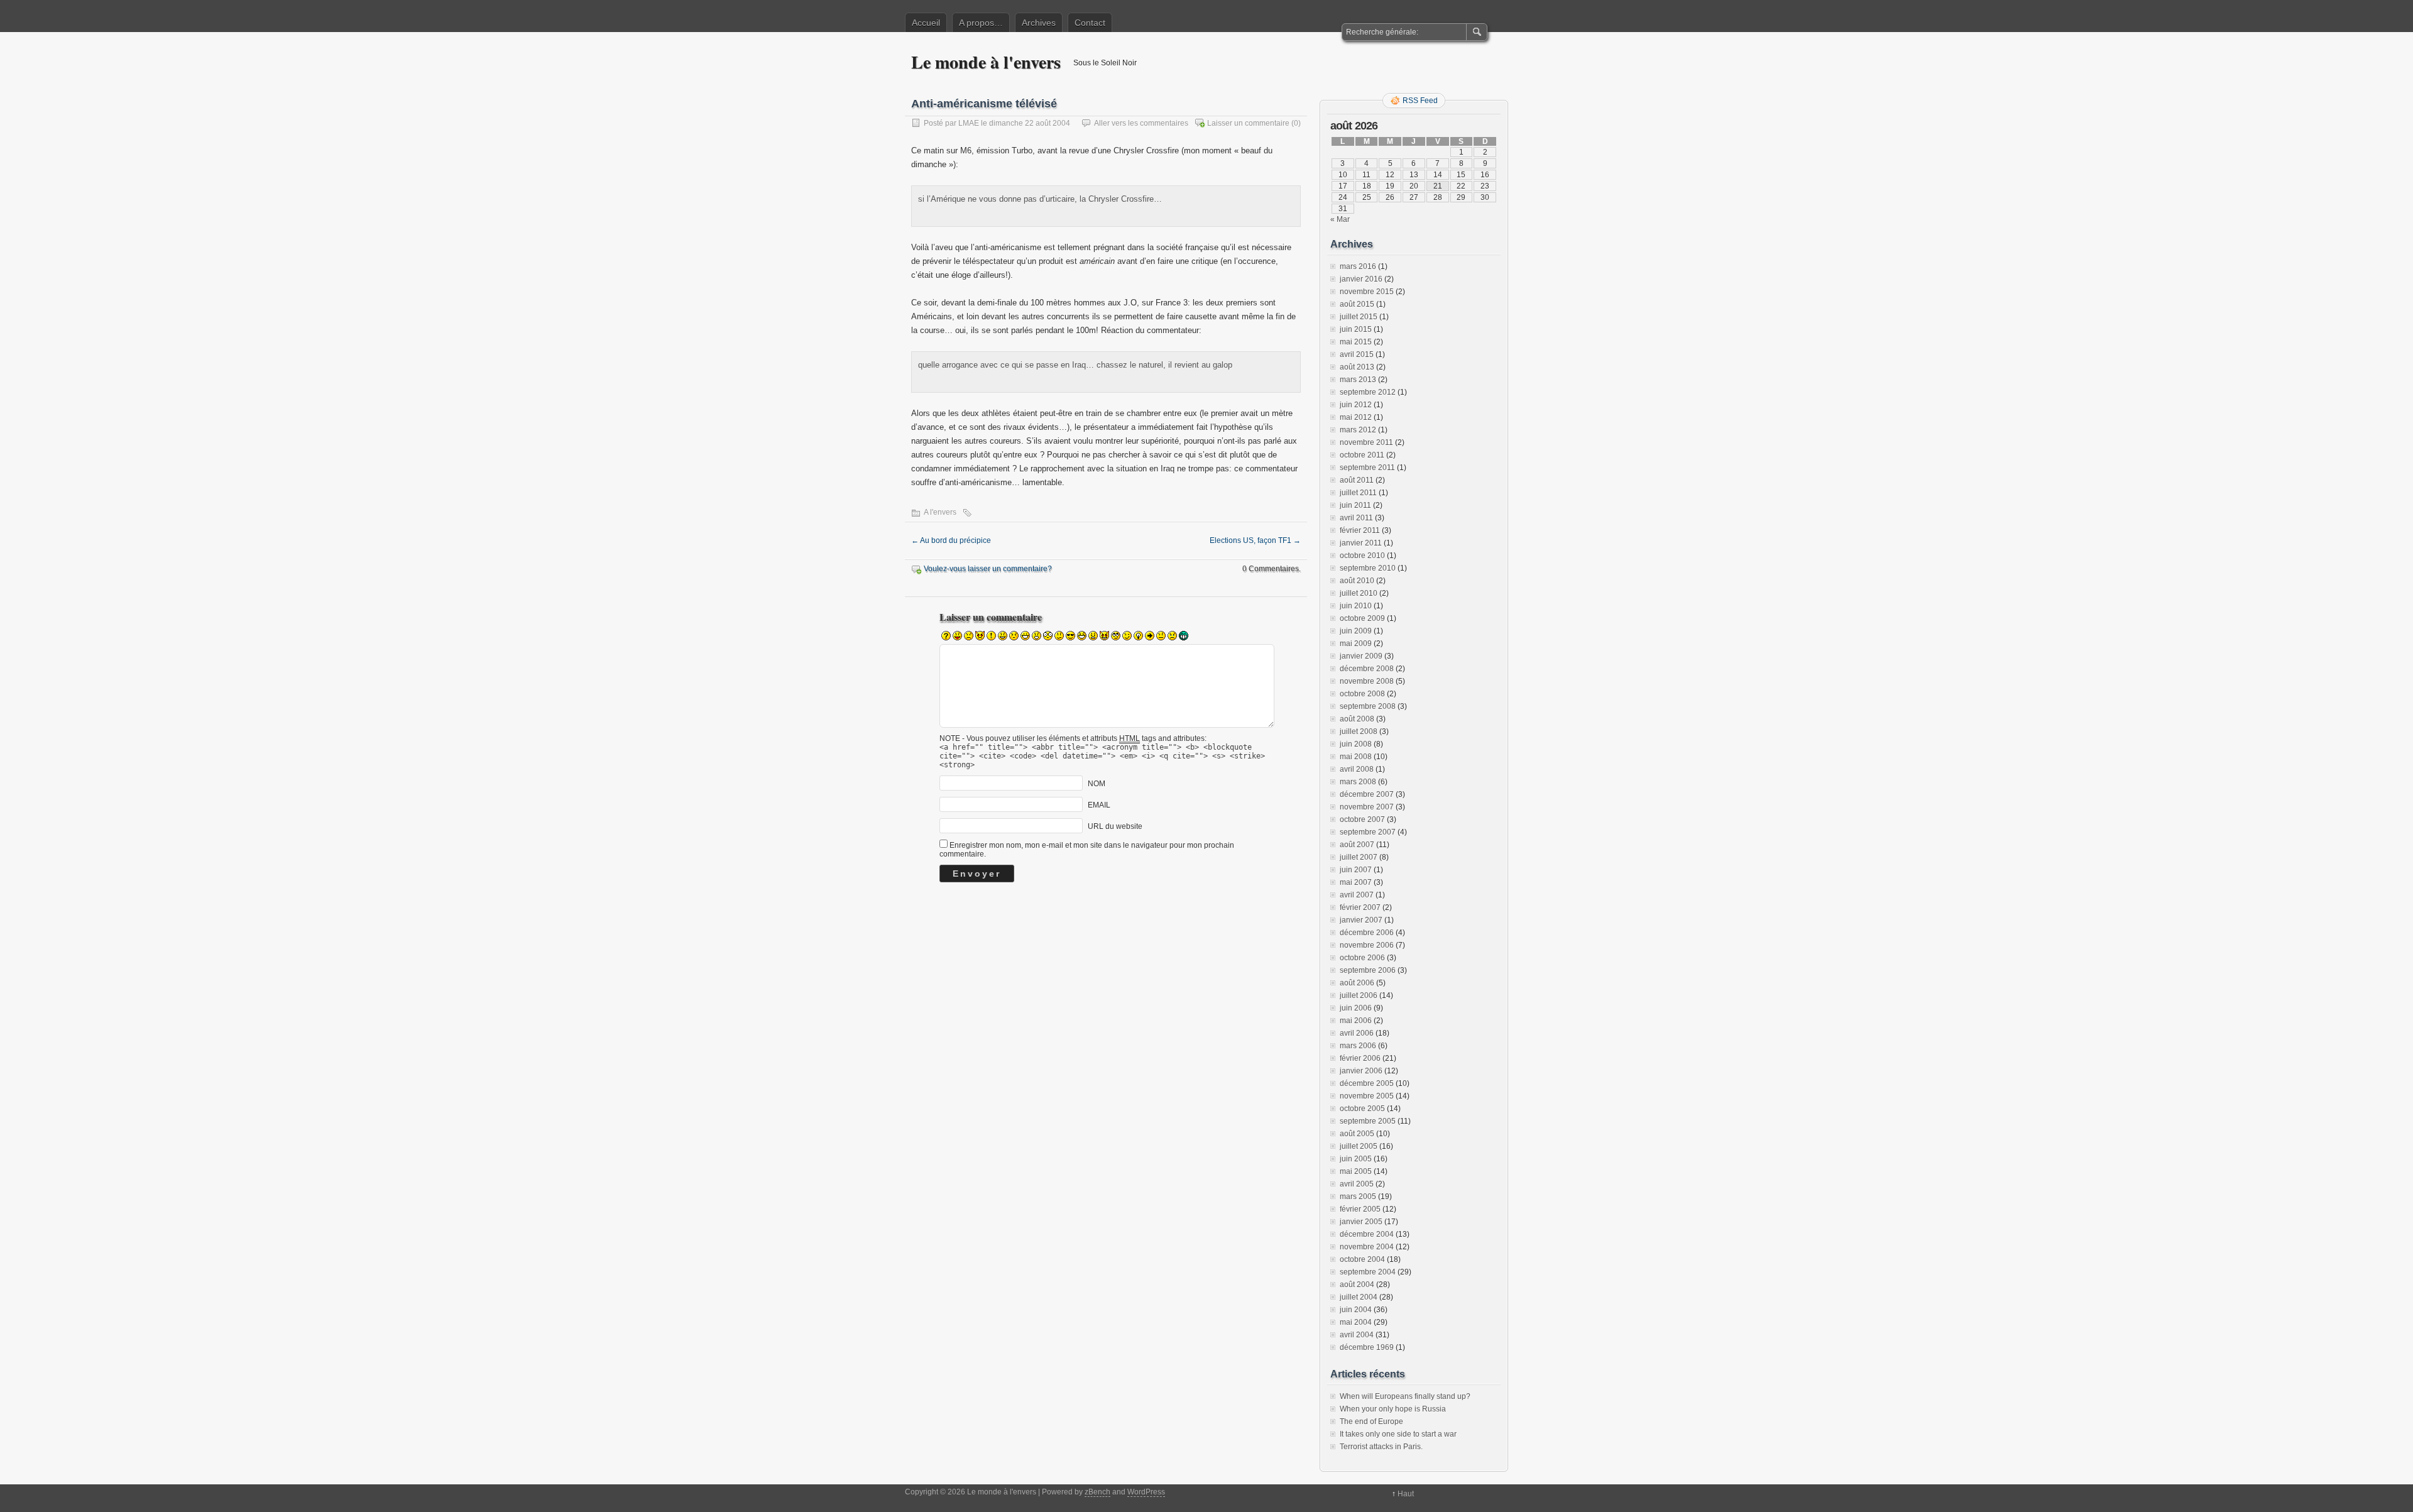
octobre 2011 (1362, 455)
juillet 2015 (1359, 317)
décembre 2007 (1367, 794)
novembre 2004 (1367, 1247)
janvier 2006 (1361, 1071)
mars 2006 (1358, 1046)
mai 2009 (1356, 644)
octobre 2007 (1362, 819)
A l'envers (940, 512)
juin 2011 (1355, 505)
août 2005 (1357, 1134)
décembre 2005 (1367, 1083)
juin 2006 (1356, 1008)
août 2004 (1357, 1285)
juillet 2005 (1359, 1146)
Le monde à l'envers (986, 62)
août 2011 (1357, 480)
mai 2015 (1356, 342)
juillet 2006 (1359, 995)
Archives (1039, 23)
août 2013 (1357, 367)
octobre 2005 (1362, 1109)
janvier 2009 (1361, 656)
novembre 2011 (1366, 442)
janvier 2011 (1361, 543)
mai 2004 (1356, 1322)
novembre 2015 (1367, 292)
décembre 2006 (1367, 933)
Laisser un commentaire (1248, 123)
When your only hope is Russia (1393, 1409)
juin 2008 (1356, 744)
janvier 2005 (1361, 1222)
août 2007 (1357, 845)
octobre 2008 (1362, 694)
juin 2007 (1356, 870)
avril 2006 (1357, 1033)
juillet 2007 (1359, 857)
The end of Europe (1371, 1422)
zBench (1097, 1492)
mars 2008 (1358, 782)
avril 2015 (1357, 354)
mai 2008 (1356, 757)
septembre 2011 (1367, 468)
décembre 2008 (1367, 669)
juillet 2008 (1359, 731)
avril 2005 (1357, 1184)
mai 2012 (1356, 417)
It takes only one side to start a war (1398, 1434)
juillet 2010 (1359, 593)
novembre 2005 (1367, 1096)
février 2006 (1360, 1058)
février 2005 (1360, 1209)
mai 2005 (1356, 1171)
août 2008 (1357, 719)
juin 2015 (1356, 329)
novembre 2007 (1367, 807)
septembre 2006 (1368, 970)
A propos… (981, 23)
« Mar (1340, 219)
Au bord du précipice (951, 540)
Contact (1090, 23)
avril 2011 (1356, 518)
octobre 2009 (1362, 618)
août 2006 (1357, 983)
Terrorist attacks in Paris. (1381, 1447)
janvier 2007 (1361, 920)
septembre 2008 (1368, 706)
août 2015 (1357, 304)
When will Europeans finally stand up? (1405, 1396)
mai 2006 (1356, 1021)
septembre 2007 (1368, 832)
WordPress (1146, 1492)
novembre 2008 (1367, 681)
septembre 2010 (1368, 568)
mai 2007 (1356, 882)
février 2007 (1360, 907)
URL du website (1115, 826)
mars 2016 (1358, 266)
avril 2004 (1357, 1335)
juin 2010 (1356, 606)
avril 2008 (1357, 769)
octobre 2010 (1362, 556)
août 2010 (1357, 581)
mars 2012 (1358, 430)
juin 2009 (1356, 631)
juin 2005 (1356, 1159)
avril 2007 (1357, 895)
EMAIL (1099, 805)
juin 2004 (1356, 1310)
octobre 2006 (1362, 958)
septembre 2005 (1368, 1121)
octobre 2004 (1362, 1259)
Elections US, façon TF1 (1255, 540)
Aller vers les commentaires (1141, 123)
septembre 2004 (1368, 1272)
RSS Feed (1420, 101)
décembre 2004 (1367, 1234)
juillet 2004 (1359, 1297)
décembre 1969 (1367, 1347)
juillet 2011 (1358, 493)
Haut (1406, 1494)
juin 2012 (1356, 405)
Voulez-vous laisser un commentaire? (988, 569)
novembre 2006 (1367, 945)
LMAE (969, 123)
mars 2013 (1358, 380)
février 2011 (1360, 530)
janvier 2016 (1361, 279)
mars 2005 (1358, 1197)
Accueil (926, 23)
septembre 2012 (1368, 392)
